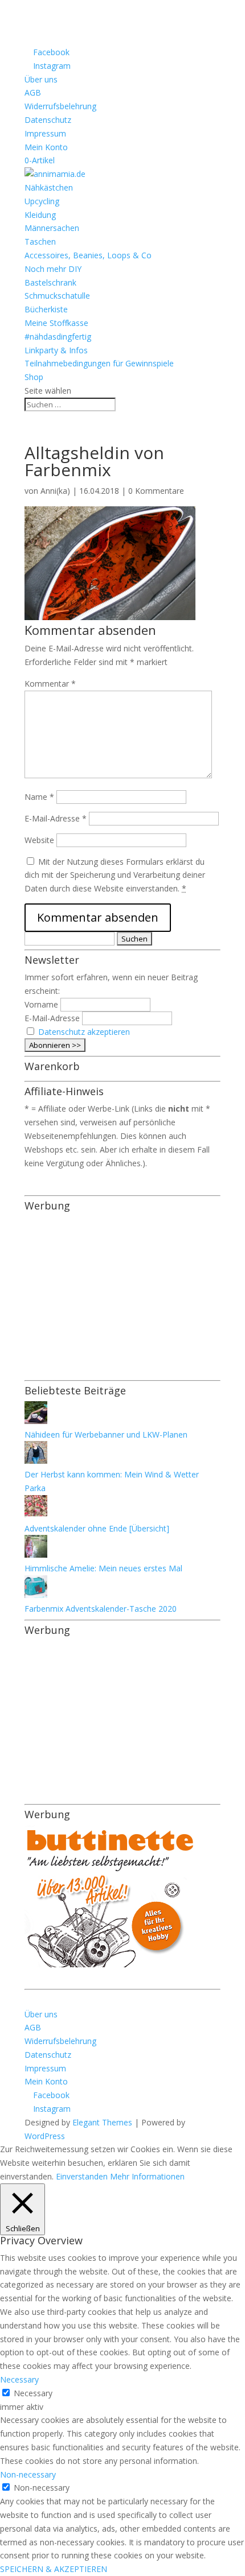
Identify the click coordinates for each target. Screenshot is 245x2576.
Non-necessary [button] (28, 2474)
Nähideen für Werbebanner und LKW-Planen (106, 1434)
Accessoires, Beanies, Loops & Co (88, 255)
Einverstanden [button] (82, 2176)
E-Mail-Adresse (56, 818)
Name (39, 797)
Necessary (33, 2393)
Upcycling (42, 201)
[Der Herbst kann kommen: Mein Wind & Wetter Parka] (36, 1461)
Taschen (40, 242)
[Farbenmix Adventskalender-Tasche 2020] (36, 1595)
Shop (34, 377)
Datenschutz (48, 120)
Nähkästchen (49, 187)
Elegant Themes (102, 2122)
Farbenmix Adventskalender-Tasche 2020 (101, 1609)
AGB (33, 92)
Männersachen (52, 228)
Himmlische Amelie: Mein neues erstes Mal (103, 1568)
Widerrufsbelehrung (60, 106)
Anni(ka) (55, 491)
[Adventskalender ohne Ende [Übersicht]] (36, 1515)
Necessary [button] (19, 2379)
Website (39, 840)
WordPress (45, 2136)
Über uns (41, 79)
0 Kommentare (156, 491)
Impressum (45, 133)
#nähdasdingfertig (58, 337)
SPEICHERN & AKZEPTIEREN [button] (54, 2569)
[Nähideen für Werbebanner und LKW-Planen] (36, 1421)
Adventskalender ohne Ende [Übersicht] (97, 1528)
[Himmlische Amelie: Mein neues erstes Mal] (36, 1555)
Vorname (41, 1004)
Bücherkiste (46, 309)
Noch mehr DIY (53, 269)
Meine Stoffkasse (56, 323)
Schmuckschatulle (57, 296)
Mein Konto (46, 147)
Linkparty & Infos (56, 350)
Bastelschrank (50, 282)
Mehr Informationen (147, 2176)
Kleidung (40, 215)
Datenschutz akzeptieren (84, 1032)
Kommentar (50, 684)
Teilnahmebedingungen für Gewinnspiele (99, 363)
